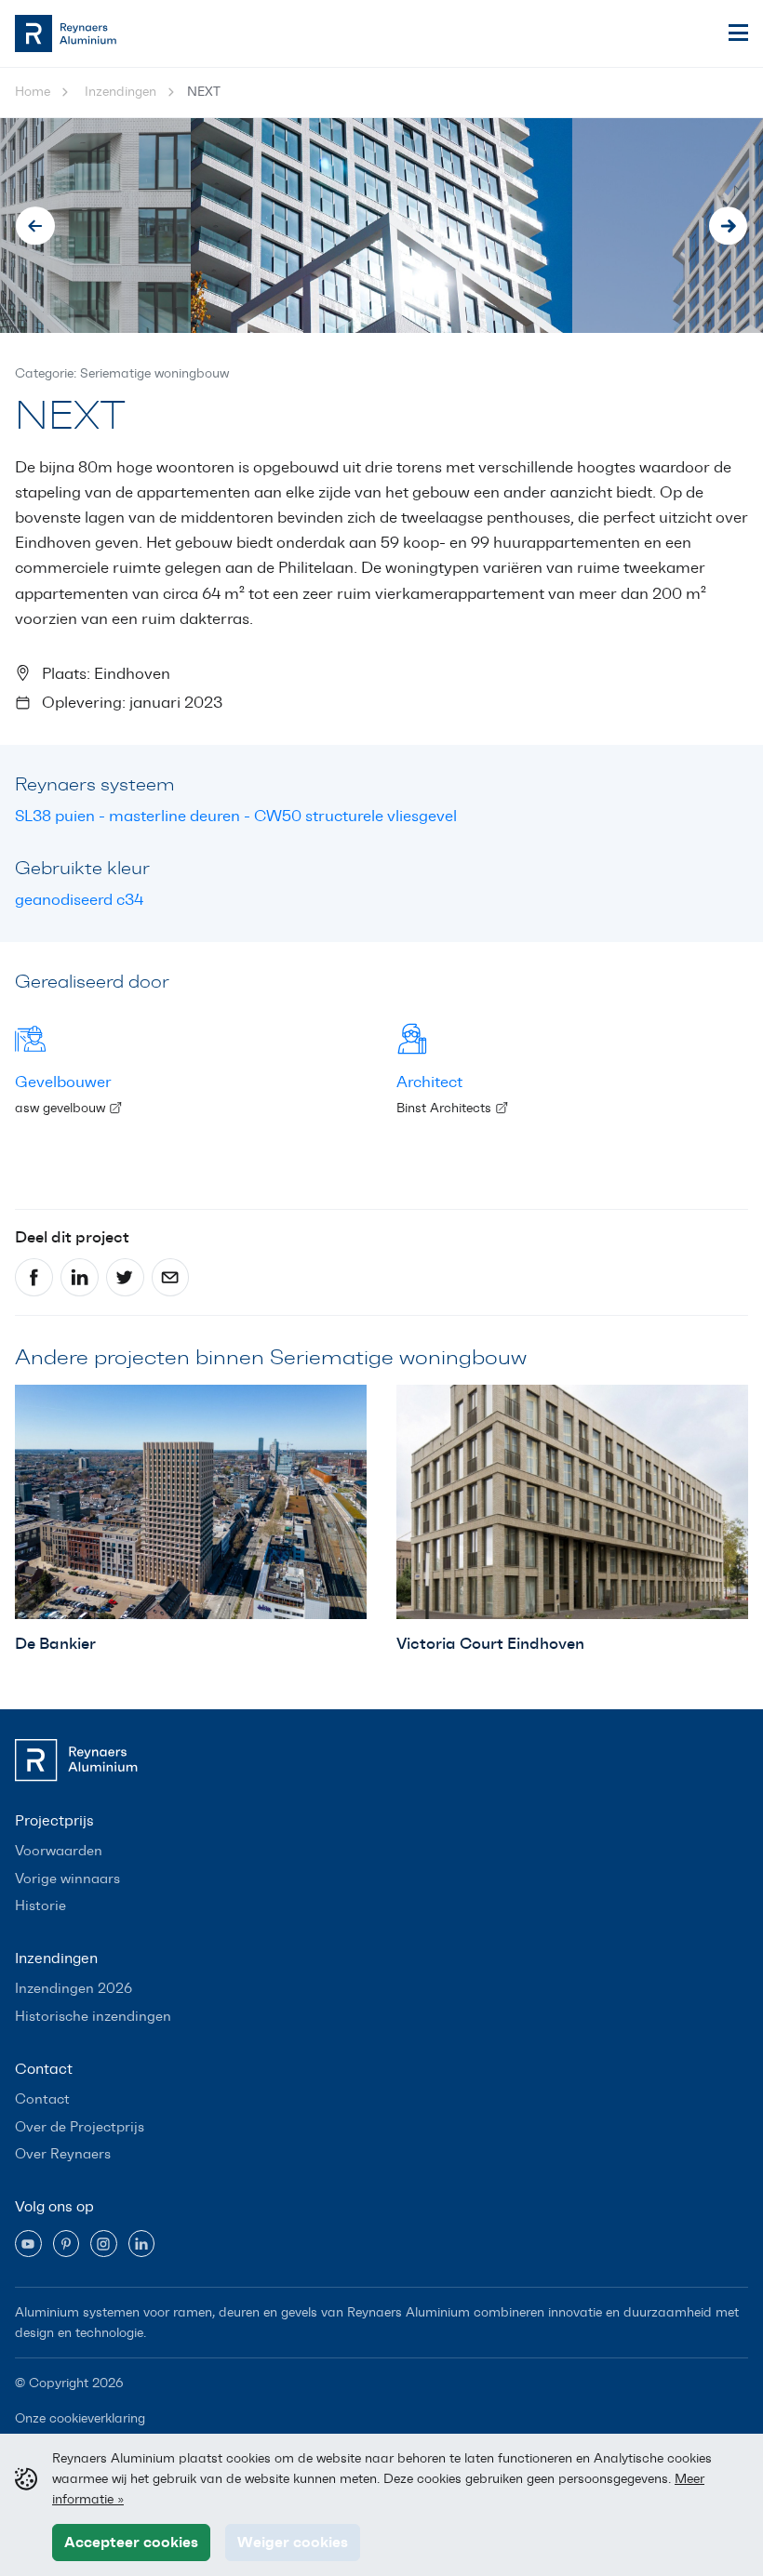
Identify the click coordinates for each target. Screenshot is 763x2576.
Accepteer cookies (131, 2542)
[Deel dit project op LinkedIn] (80, 1277)
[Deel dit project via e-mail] (171, 1277)
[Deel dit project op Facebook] (34, 1277)
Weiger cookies (293, 2542)
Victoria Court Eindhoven (490, 1643)
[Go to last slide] (35, 226)
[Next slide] (729, 226)
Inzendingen (120, 92)
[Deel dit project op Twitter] (125, 1277)
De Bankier (55, 1643)
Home (33, 92)
